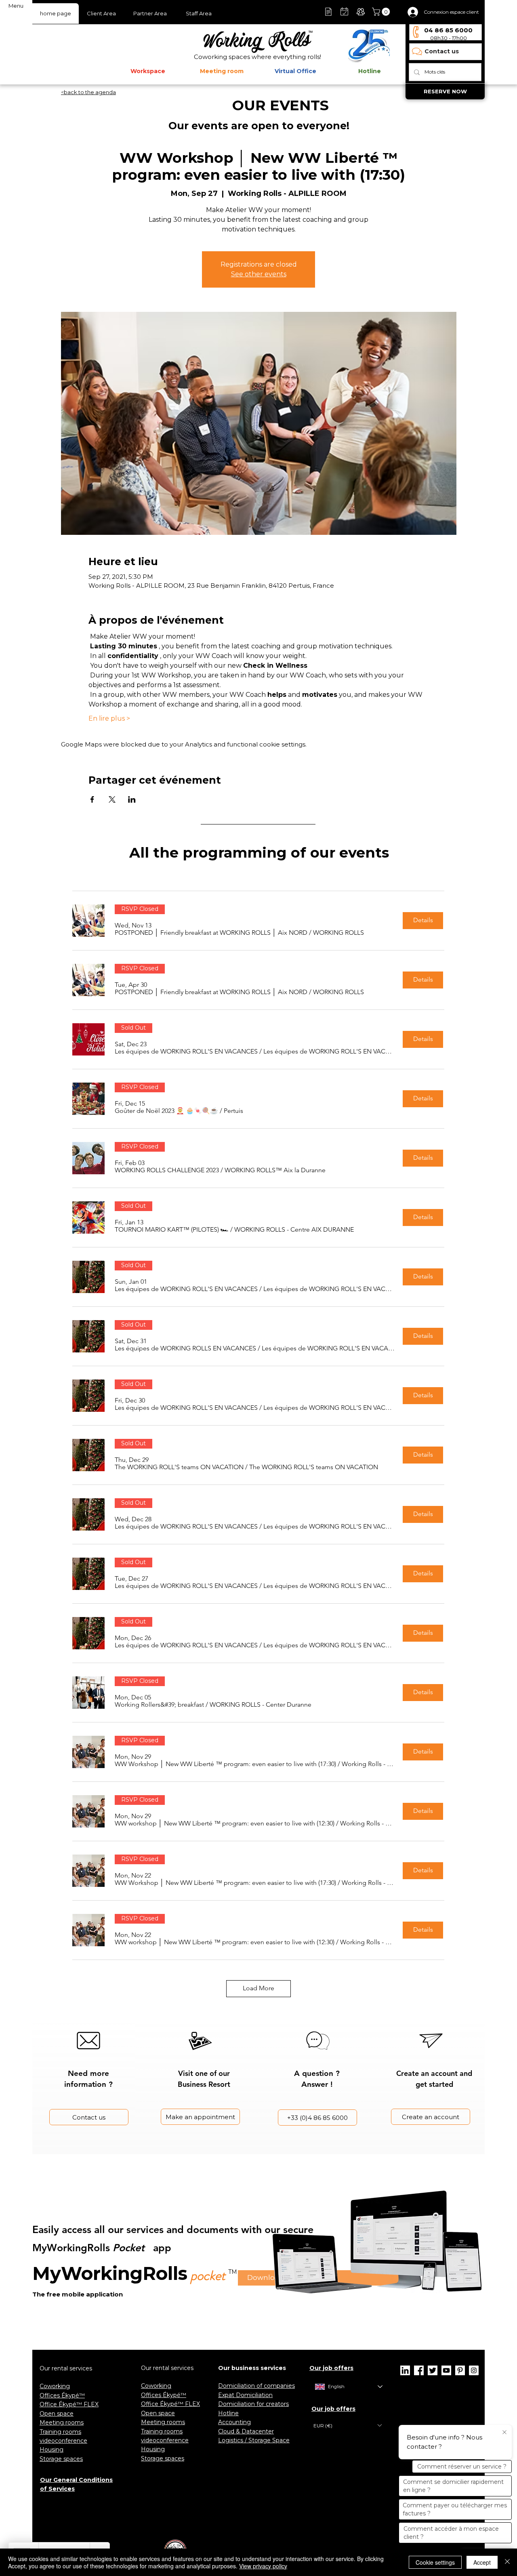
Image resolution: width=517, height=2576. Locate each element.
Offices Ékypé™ (62, 2395)
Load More (258, 1988)
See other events (259, 274)
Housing (51, 2450)
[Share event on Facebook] (92, 799)
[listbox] (347, 2426)
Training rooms (60, 2432)
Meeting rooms (62, 2422)
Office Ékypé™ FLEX (69, 2404)
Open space (57, 2414)
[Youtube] (446, 2370)
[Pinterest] (460, 2370)
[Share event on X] (112, 799)
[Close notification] (504, 2433)
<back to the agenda (88, 92)
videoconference (63, 2441)
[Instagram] (474, 2370)
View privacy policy (263, 2566)
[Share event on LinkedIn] (132, 799)
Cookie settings (435, 2562)
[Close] (507, 2562)
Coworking (55, 2386)
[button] (382, 12)
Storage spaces (61, 2459)
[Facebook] (419, 2370)
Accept (482, 2562)
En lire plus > (109, 718)
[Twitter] (433, 2370)
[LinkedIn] (405, 2370)
